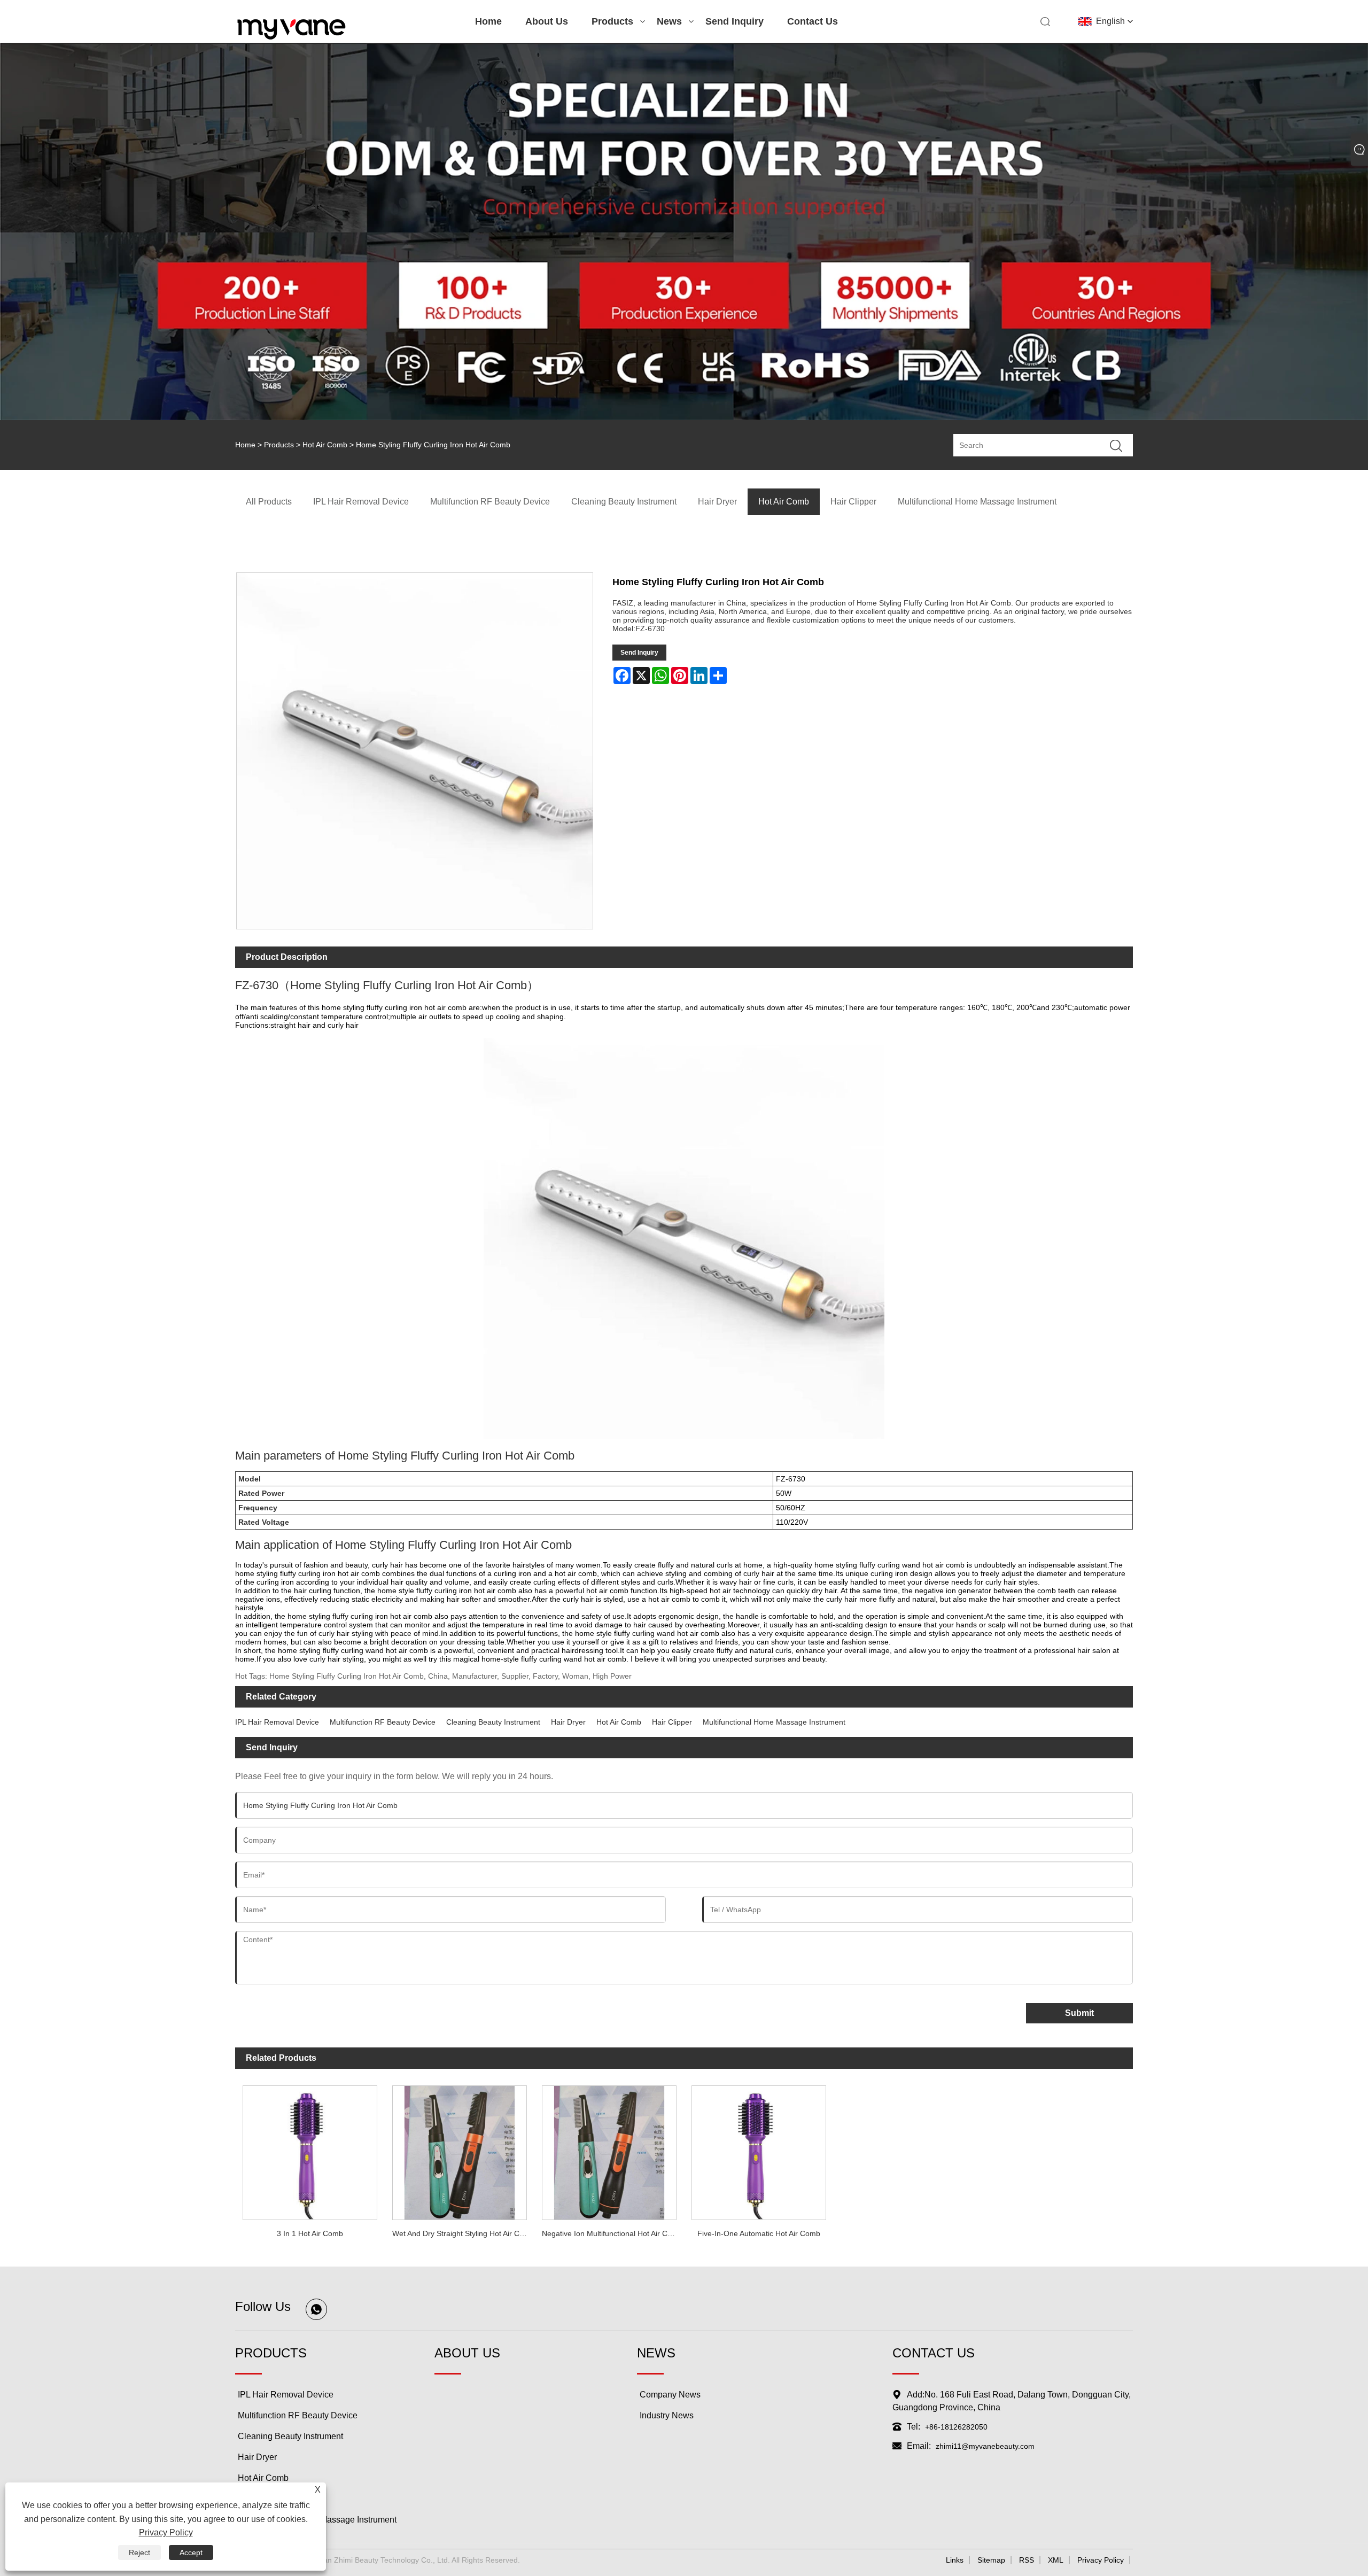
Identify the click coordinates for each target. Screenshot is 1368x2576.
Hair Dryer (568, 1722)
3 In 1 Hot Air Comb (310, 2233)
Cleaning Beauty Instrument (493, 1722)
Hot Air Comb (325, 445)
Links (955, 2560)
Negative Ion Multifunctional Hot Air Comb (612, 2233)
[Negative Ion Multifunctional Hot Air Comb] (609, 2150)
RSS (1027, 2560)
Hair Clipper (672, 1722)
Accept (191, 2552)
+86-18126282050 (956, 2427)
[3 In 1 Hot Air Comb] (310, 2150)
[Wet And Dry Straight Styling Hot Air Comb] (460, 2150)
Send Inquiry (734, 21)
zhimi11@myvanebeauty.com (985, 2446)
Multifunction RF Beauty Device (383, 1722)
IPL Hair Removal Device (277, 1722)
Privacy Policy (1101, 2560)
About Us (547, 21)
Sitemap (991, 2560)
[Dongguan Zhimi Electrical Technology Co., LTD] (292, 38)
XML (1056, 2560)
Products (612, 21)
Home (488, 21)
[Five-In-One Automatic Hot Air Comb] (759, 2150)
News (669, 21)
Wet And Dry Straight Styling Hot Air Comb (463, 2233)
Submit (1079, 2013)
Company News (670, 2395)
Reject (139, 2552)
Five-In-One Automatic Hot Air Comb (759, 2233)
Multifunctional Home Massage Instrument (774, 1722)
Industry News (667, 2415)
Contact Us (813, 21)
